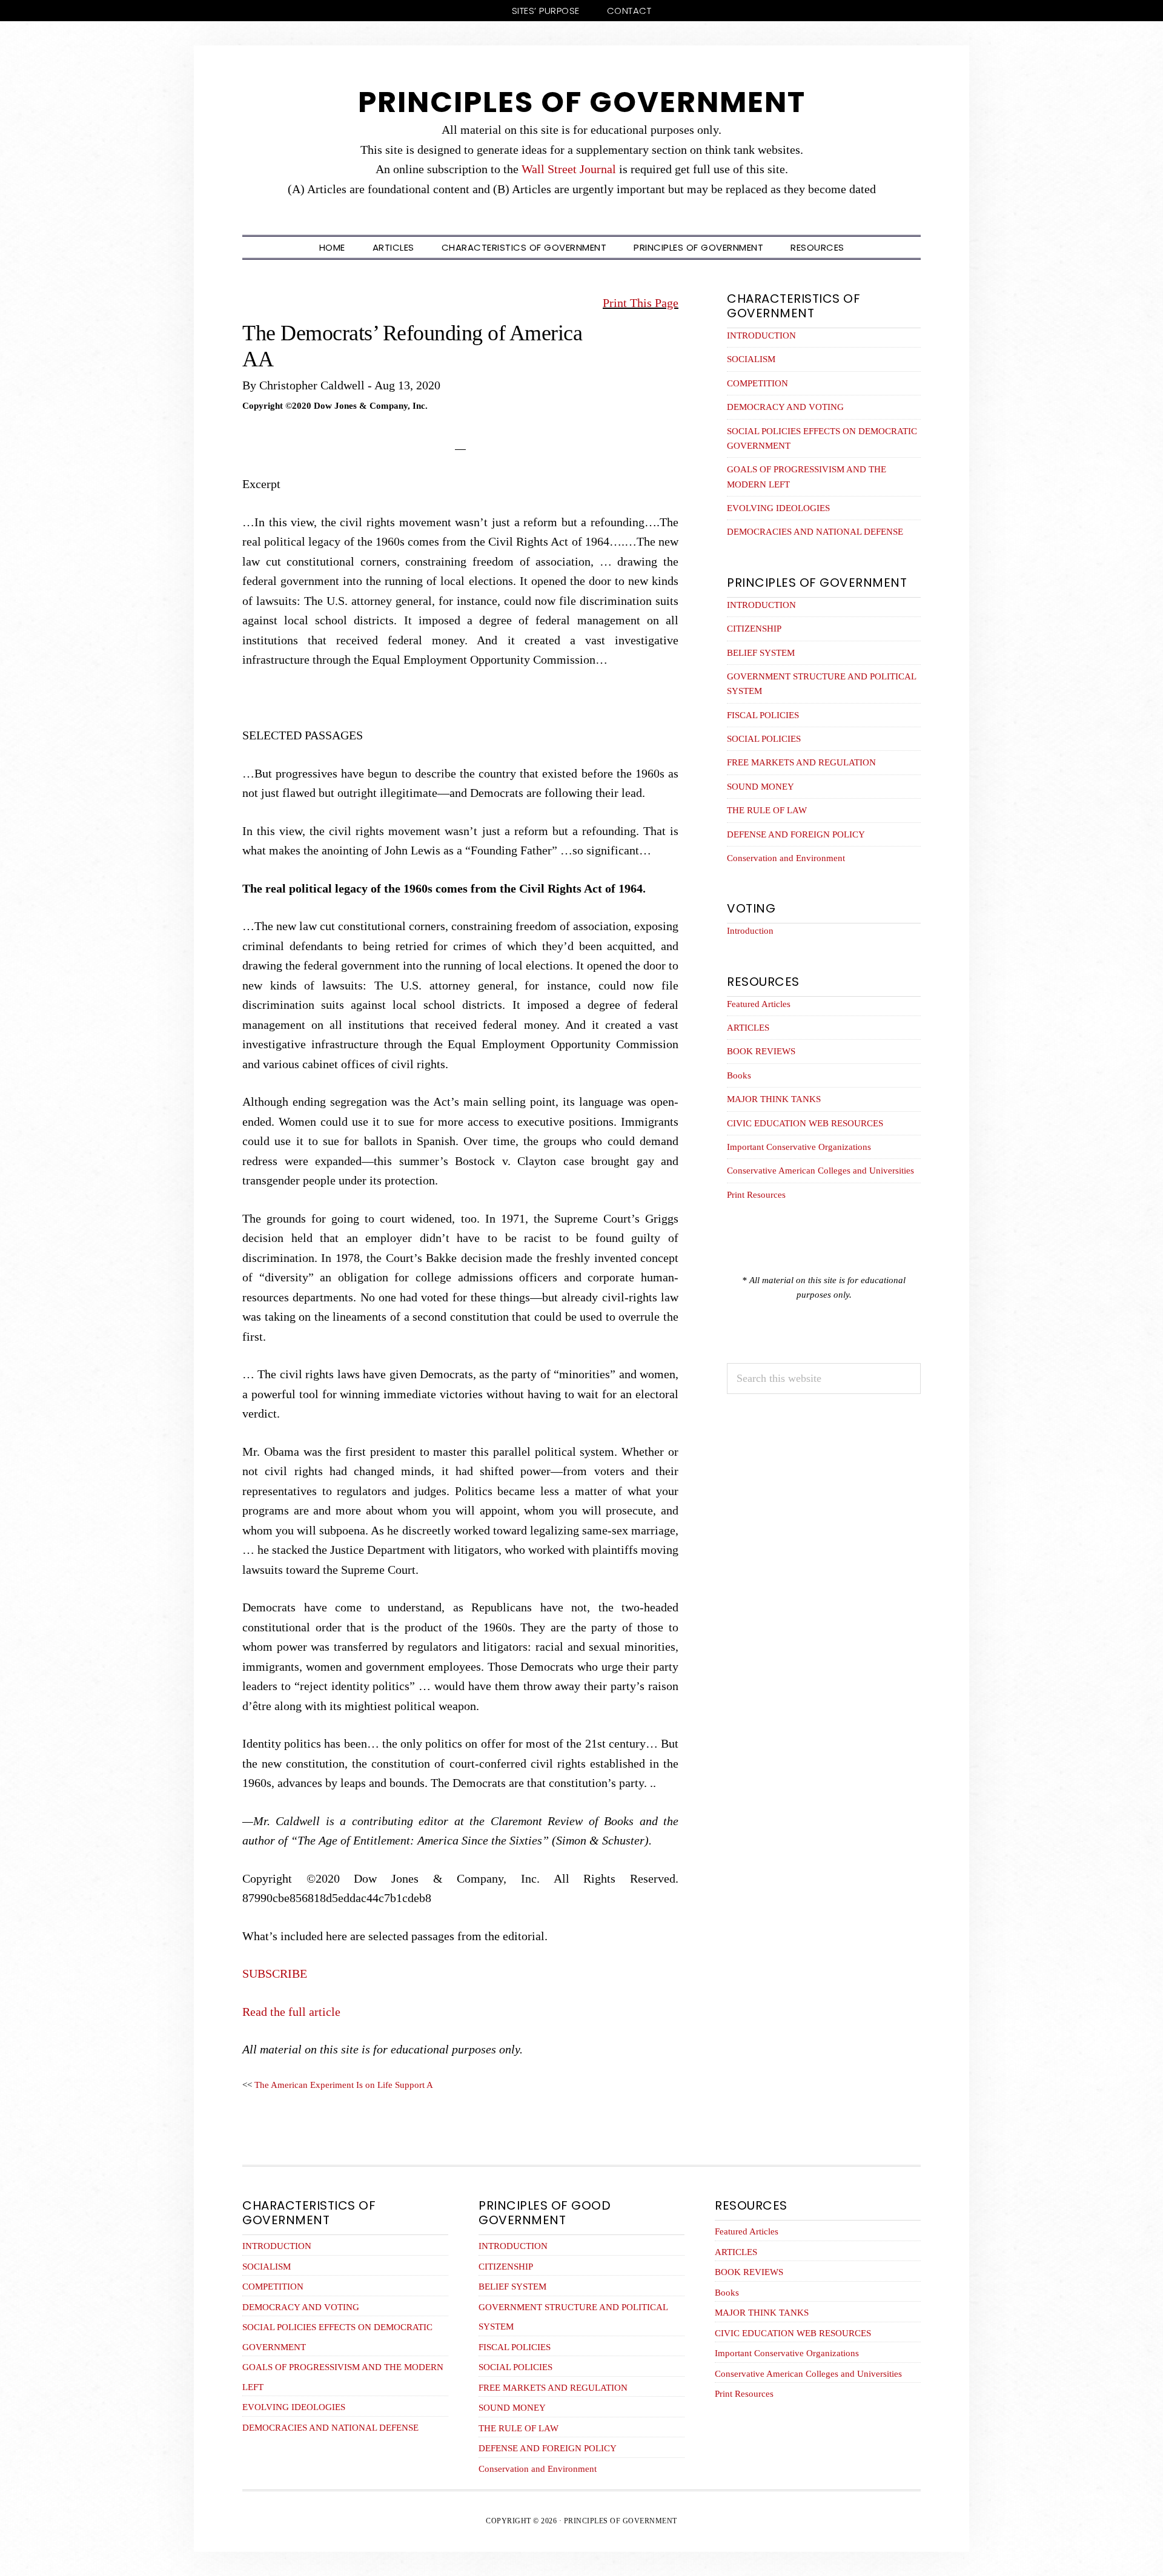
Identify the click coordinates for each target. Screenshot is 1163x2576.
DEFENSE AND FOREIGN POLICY (796, 834)
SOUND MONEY (760, 787)
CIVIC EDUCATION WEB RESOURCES (805, 1123)
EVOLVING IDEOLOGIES (778, 508)
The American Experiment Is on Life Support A (344, 2085)
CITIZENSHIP (754, 629)
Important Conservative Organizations (799, 1147)
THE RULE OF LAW (767, 810)
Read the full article (293, 2012)
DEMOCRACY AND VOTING (785, 407)
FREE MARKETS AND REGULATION (801, 762)
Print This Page (641, 303)
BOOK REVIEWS (761, 1051)
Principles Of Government (582, 102)
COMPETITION (757, 383)
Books (739, 1075)
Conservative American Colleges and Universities (820, 1171)
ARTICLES (748, 1028)
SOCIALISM (751, 359)
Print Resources (756, 1195)
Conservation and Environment (786, 858)
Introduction (750, 931)
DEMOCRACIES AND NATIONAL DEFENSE (815, 532)
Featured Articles (759, 1004)
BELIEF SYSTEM (761, 653)
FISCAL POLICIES (763, 715)
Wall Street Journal (569, 169)
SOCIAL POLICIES (764, 739)
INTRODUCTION (761, 335)
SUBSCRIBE (276, 1973)
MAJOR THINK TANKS (774, 1099)
